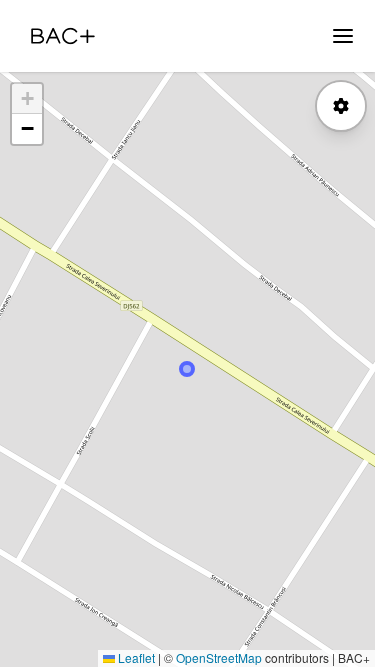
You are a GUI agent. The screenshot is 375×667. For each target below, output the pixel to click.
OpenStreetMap (219, 657)
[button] (27, 99)
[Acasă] (63, 36)
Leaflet (135, 657)
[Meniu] (343, 36)
